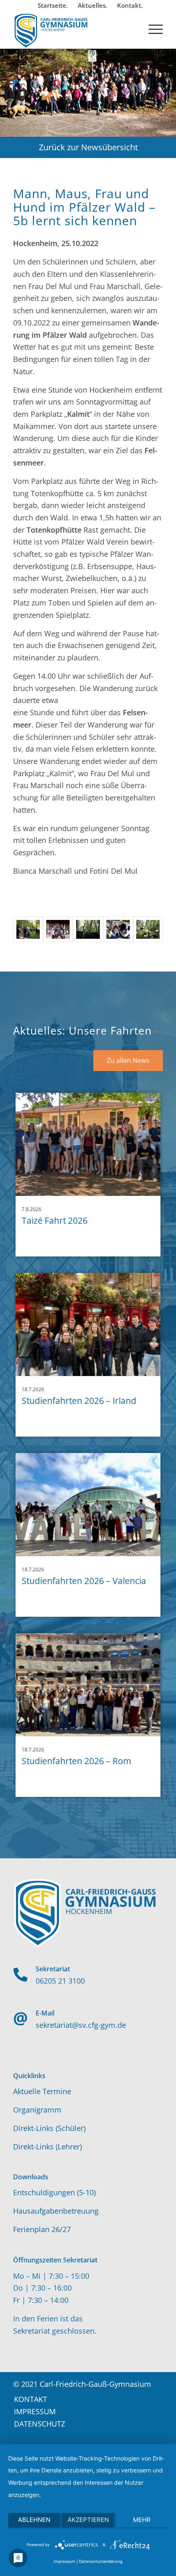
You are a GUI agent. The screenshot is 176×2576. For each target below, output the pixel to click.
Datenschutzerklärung (101, 2561)
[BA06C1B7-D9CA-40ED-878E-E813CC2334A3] (88, 929)
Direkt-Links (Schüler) (49, 2128)
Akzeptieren (88, 2520)
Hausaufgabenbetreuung (56, 2211)
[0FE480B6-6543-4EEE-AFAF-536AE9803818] (118, 929)
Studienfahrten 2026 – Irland (79, 1401)
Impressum (64, 2561)
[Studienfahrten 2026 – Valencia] (88, 1505)
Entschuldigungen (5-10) (54, 2192)
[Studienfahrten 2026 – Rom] (88, 1685)
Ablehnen (34, 2520)
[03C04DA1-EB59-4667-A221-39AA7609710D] (148, 929)
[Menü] (152, 28)
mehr (142, 2520)
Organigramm (37, 2110)
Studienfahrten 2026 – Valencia (84, 1581)
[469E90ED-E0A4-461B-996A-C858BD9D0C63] (58, 929)
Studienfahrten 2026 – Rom (76, 1761)
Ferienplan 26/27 (42, 2229)
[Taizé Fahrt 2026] (88, 1144)
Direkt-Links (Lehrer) (47, 2147)
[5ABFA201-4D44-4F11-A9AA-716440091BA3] (28, 929)
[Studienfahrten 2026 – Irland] (88, 1324)
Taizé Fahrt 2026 (55, 1220)
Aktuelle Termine (42, 2091)
